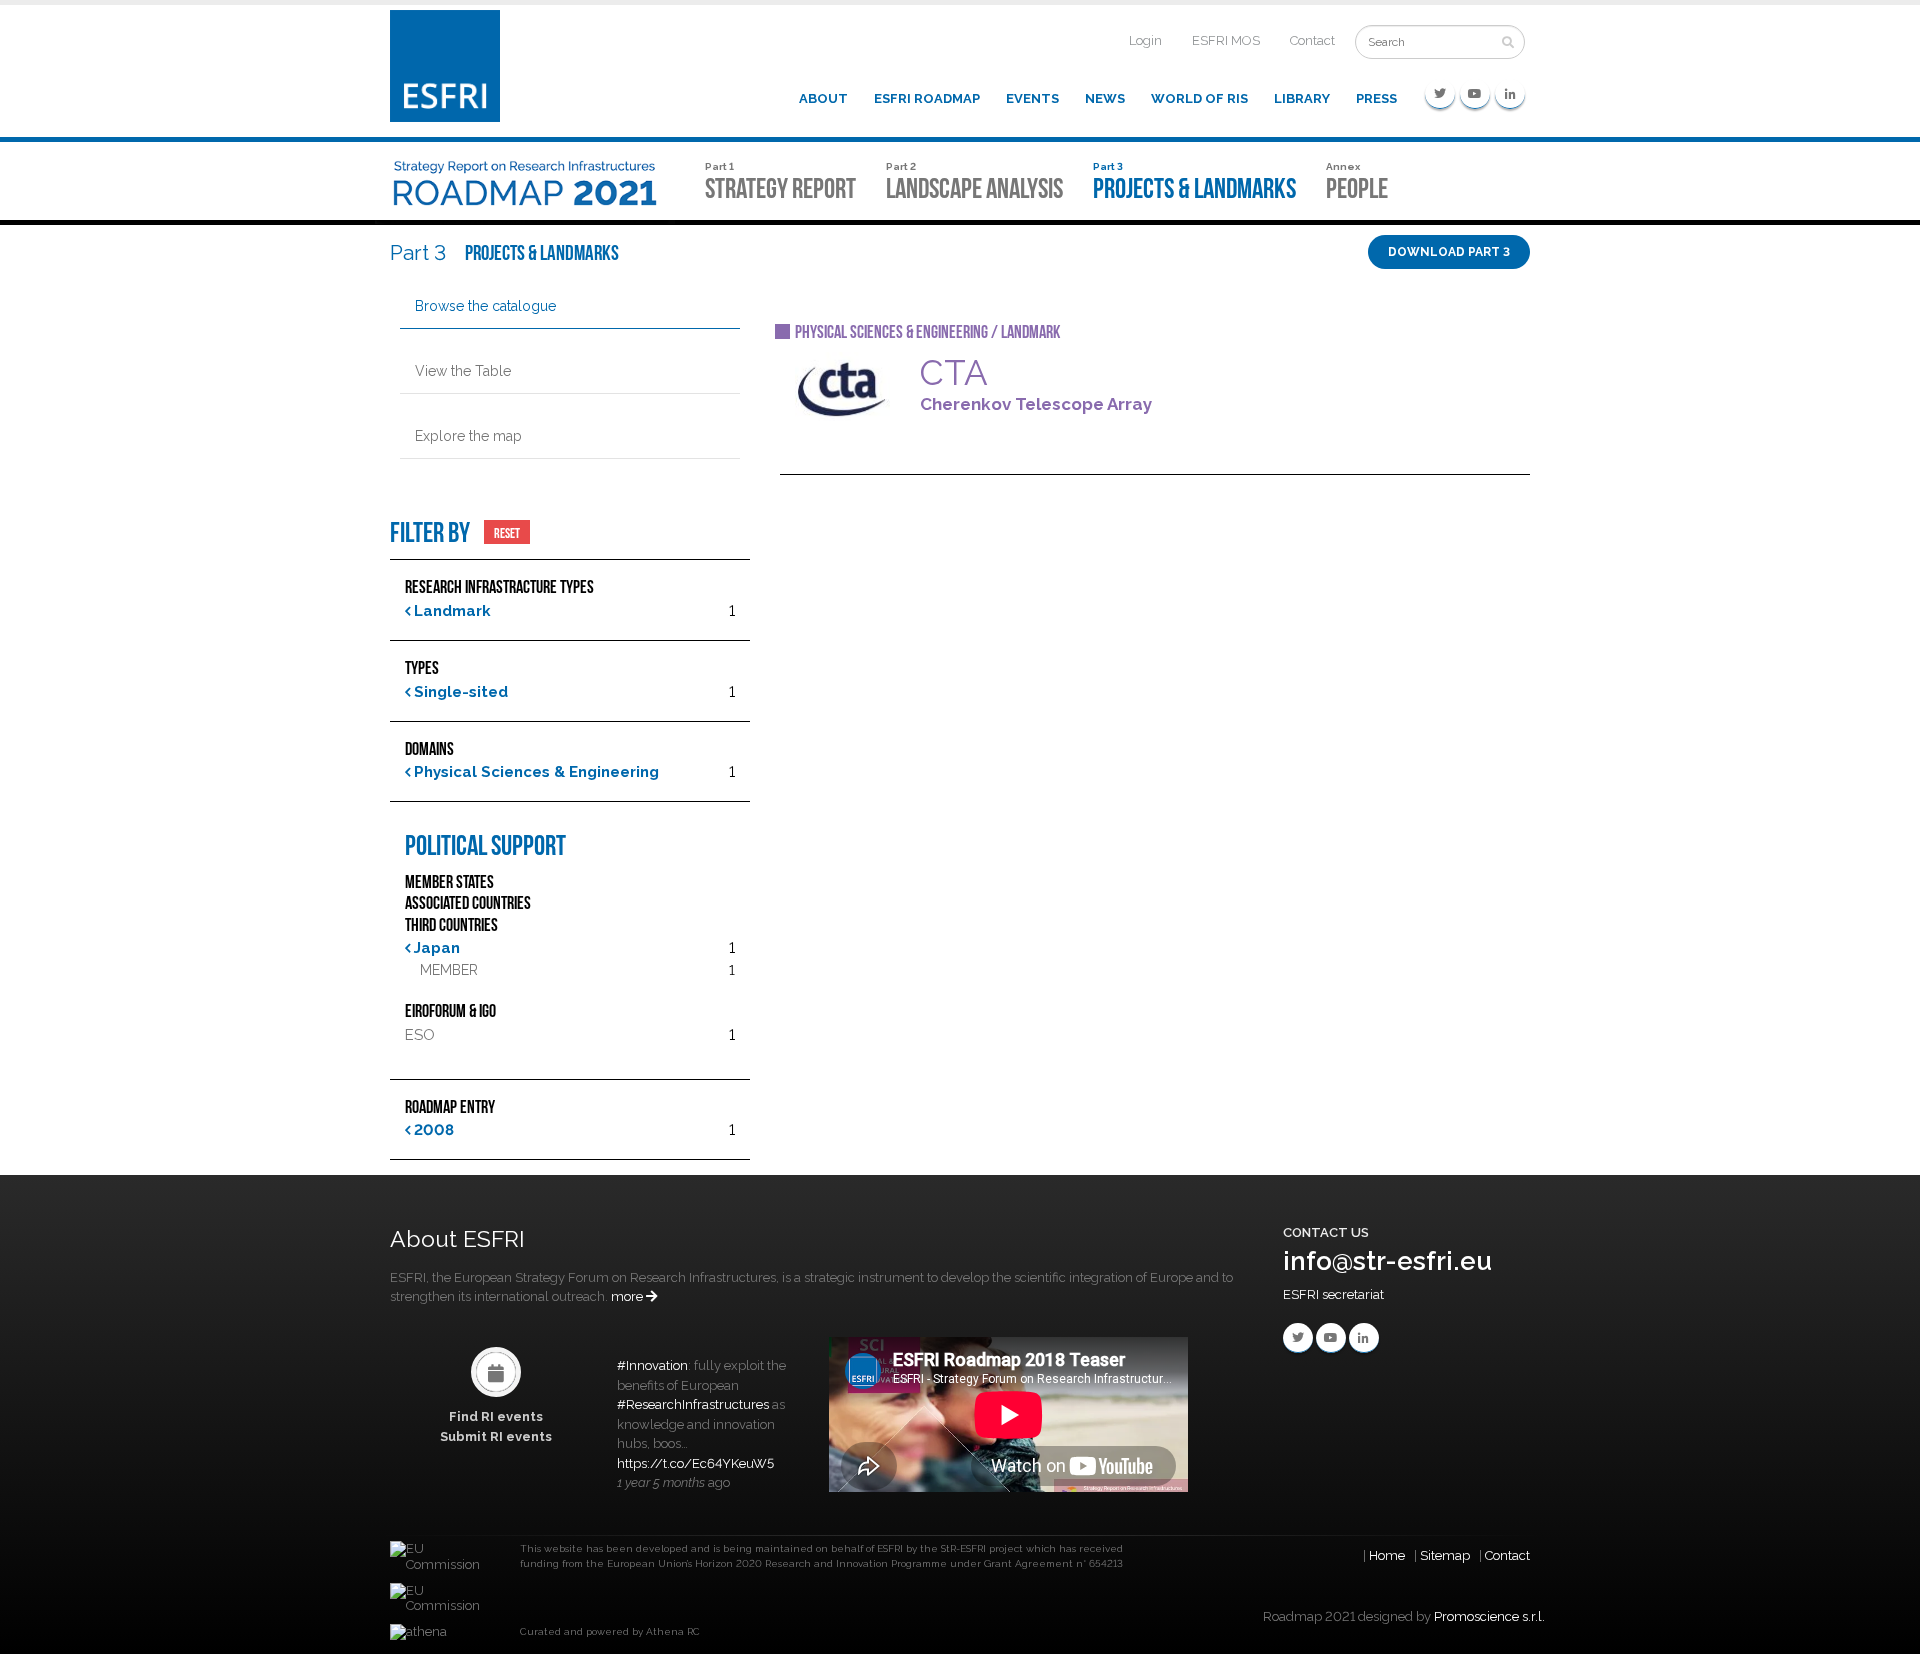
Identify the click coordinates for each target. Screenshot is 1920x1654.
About (823, 98)
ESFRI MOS (1226, 40)
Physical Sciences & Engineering (534, 772)
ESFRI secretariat (1333, 1294)
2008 (432, 1130)
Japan (435, 948)
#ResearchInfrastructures (693, 1404)
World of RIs (1199, 98)
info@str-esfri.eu (1387, 1261)
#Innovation (652, 1365)
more (628, 1296)
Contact (1312, 40)
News (1105, 98)
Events (1032, 98)
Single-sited (459, 692)
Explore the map (468, 436)
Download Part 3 (1449, 252)
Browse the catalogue (485, 306)
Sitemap (1445, 1555)
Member (449, 970)
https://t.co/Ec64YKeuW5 (695, 1463)
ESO (420, 1035)
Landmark (450, 611)
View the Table (463, 371)
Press (1376, 98)
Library (1302, 98)
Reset (507, 532)
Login (1145, 40)
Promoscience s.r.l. (1489, 1616)
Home (1387, 1555)
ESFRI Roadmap (927, 98)
